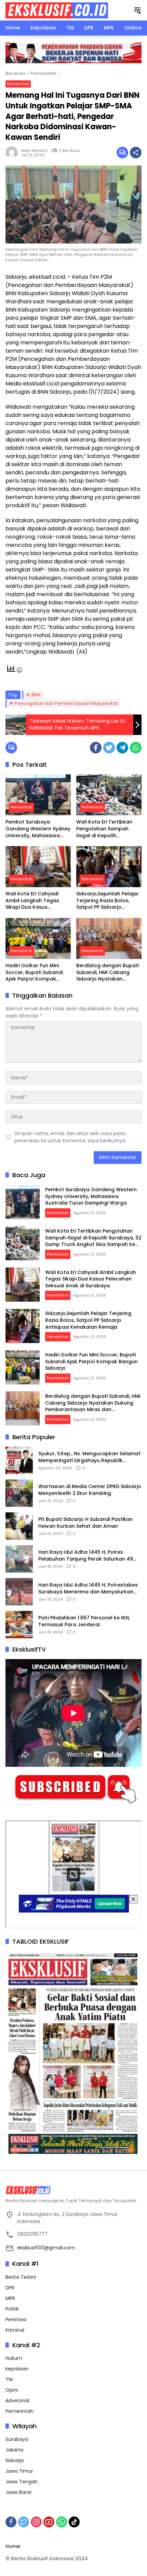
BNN (36, 695)
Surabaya (17, 2439)
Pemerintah (18, 84)
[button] (137, 10)
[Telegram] (122, 748)
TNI (9, 2379)
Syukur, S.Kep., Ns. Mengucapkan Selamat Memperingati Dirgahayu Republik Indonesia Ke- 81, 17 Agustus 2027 (89, 1457)
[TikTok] (74, 2522)
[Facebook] (96, 748)
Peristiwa (16, 2319)
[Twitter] (109, 748)
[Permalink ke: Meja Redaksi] (13, 153)
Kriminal (15, 2330)
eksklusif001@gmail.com (46, 2248)
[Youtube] (49, 2522)
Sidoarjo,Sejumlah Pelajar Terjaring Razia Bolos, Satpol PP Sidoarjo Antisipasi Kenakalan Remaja (108, 901)
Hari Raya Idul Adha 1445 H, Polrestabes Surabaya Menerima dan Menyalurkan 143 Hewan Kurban (88, 1588)
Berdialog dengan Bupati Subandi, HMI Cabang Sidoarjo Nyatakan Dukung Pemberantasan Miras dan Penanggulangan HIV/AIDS (108, 972)
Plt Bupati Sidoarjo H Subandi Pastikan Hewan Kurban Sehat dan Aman (85, 1523)
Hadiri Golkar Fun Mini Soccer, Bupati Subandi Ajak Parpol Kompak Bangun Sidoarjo (34, 972)
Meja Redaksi (34, 150)
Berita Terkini (21, 2277)
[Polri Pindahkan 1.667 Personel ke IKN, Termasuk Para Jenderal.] (19, 1625)
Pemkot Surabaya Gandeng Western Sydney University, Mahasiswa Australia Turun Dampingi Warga (38, 829)
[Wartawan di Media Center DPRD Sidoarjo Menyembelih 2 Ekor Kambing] (19, 1493)
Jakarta (14, 2450)
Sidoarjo (15, 2460)
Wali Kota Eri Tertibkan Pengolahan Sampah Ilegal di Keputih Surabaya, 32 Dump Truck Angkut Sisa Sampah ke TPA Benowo (108, 829)
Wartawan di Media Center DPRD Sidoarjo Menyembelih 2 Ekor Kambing (90, 1490)
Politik (12, 2309)
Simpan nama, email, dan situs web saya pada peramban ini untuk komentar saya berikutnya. (70, 1137)
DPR (10, 2288)
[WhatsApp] (136, 748)
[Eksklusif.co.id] (57, 10)
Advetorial (17, 2401)
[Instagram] (36, 2522)
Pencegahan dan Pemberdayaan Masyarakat (66, 703)
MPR (10, 2298)
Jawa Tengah (22, 2482)
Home (13, 2546)
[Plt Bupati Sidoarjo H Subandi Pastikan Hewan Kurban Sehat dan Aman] (19, 1526)
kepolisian (17, 2369)
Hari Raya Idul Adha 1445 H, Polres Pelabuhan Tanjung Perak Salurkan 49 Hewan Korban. (86, 1556)
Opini (12, 2390)
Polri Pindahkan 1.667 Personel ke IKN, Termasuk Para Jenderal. (84, 1621)
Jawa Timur (19, 2471)
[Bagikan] (136, 153)
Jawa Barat (19, 2492)
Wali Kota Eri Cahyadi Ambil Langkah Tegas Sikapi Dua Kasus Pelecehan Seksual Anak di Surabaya (36, 901)
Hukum (14, 2358)
